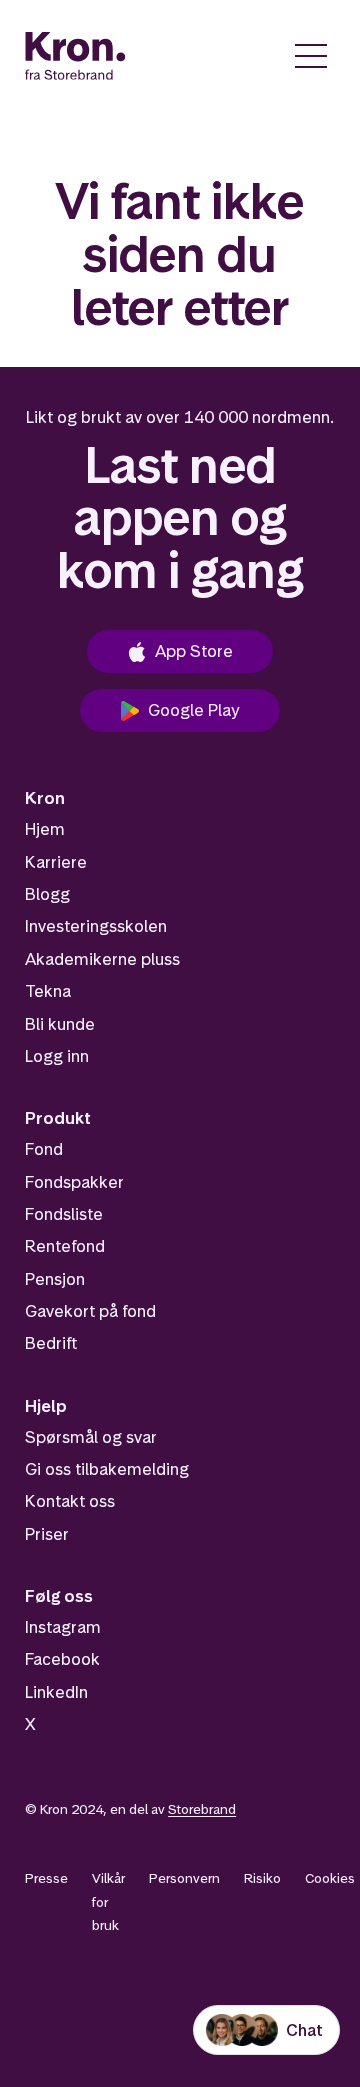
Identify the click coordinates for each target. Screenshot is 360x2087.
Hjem (45, 829)
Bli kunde (60, 1024)
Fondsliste (64, 1214)
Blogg (47, 894)
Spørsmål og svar (91, 1437)
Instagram (63, 1627)
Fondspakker (74, 1182)
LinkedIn (56, 1692)
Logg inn (57, 1056)
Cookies (330, 1878)
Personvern (184, 1878)
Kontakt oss (70, 1501)
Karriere (56, 862)
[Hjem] (75, 56)
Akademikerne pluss (102, 959)
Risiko (262, 1878)
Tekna (48, 991)
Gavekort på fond (90, 1311)
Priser (47, 1534)
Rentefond (65, 1246)
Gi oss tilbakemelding (107, 1469)
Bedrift (51, 1343)
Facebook (62, 1659)
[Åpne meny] (311, 56)
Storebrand (202, 1809)
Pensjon (55, 1279)
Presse (46, 1878)
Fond (44, 1149)
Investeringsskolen (96, 926)
